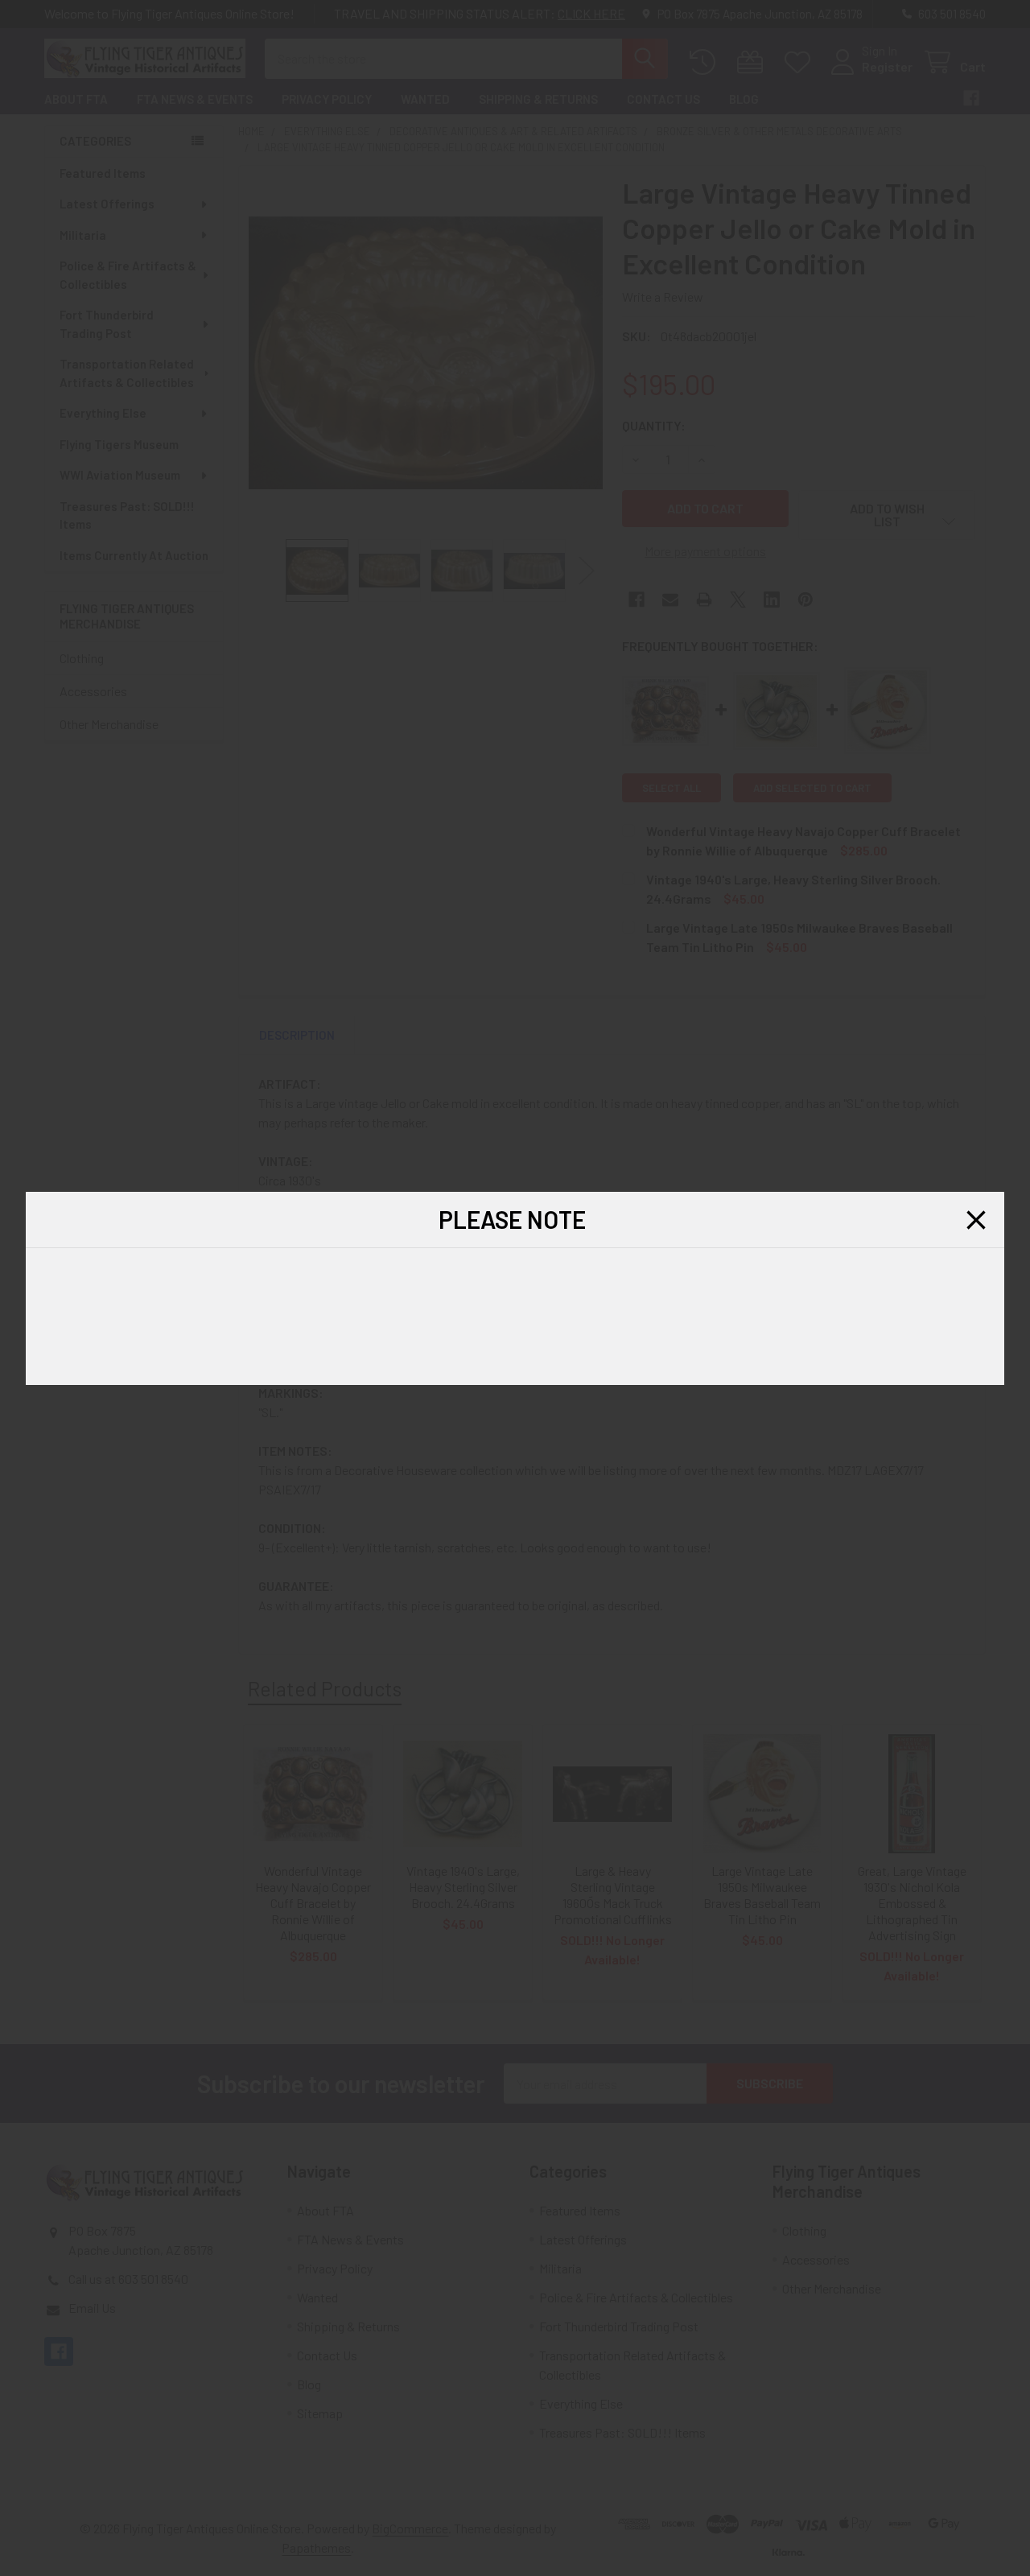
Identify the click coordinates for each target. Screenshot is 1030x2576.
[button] (976, 1220)
